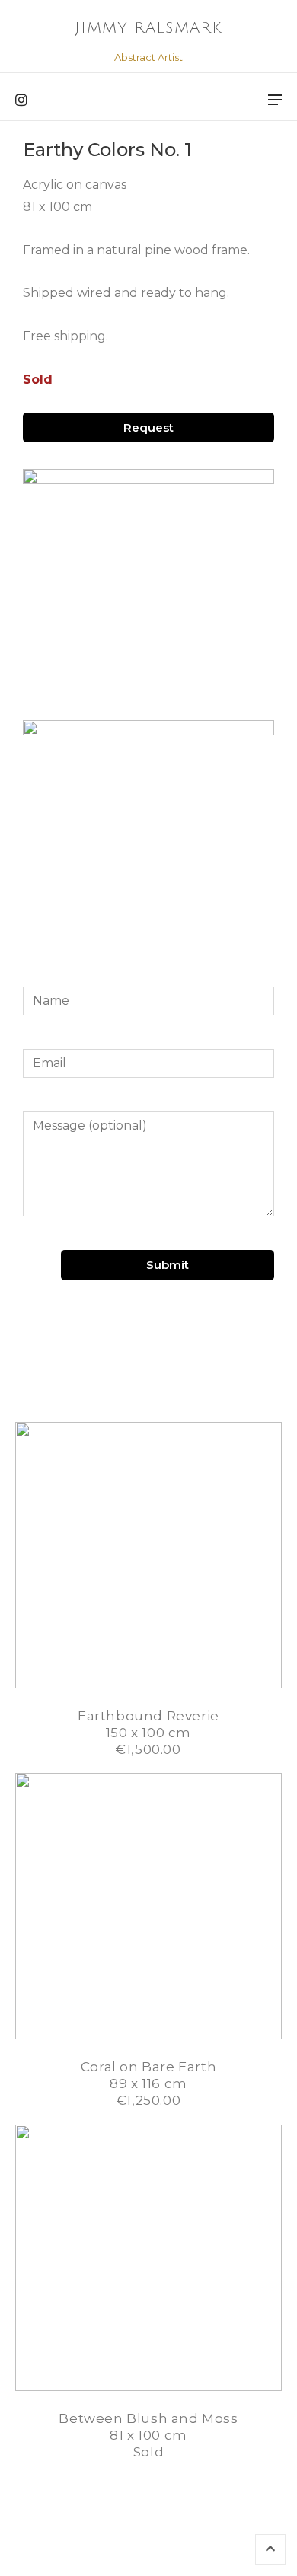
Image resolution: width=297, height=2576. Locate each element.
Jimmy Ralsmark (148, 28)
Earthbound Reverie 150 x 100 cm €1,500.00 (148, 1733)
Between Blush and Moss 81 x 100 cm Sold (148, 2435)
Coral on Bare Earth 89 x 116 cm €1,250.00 (148, 2083)
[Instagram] (21, 100)
